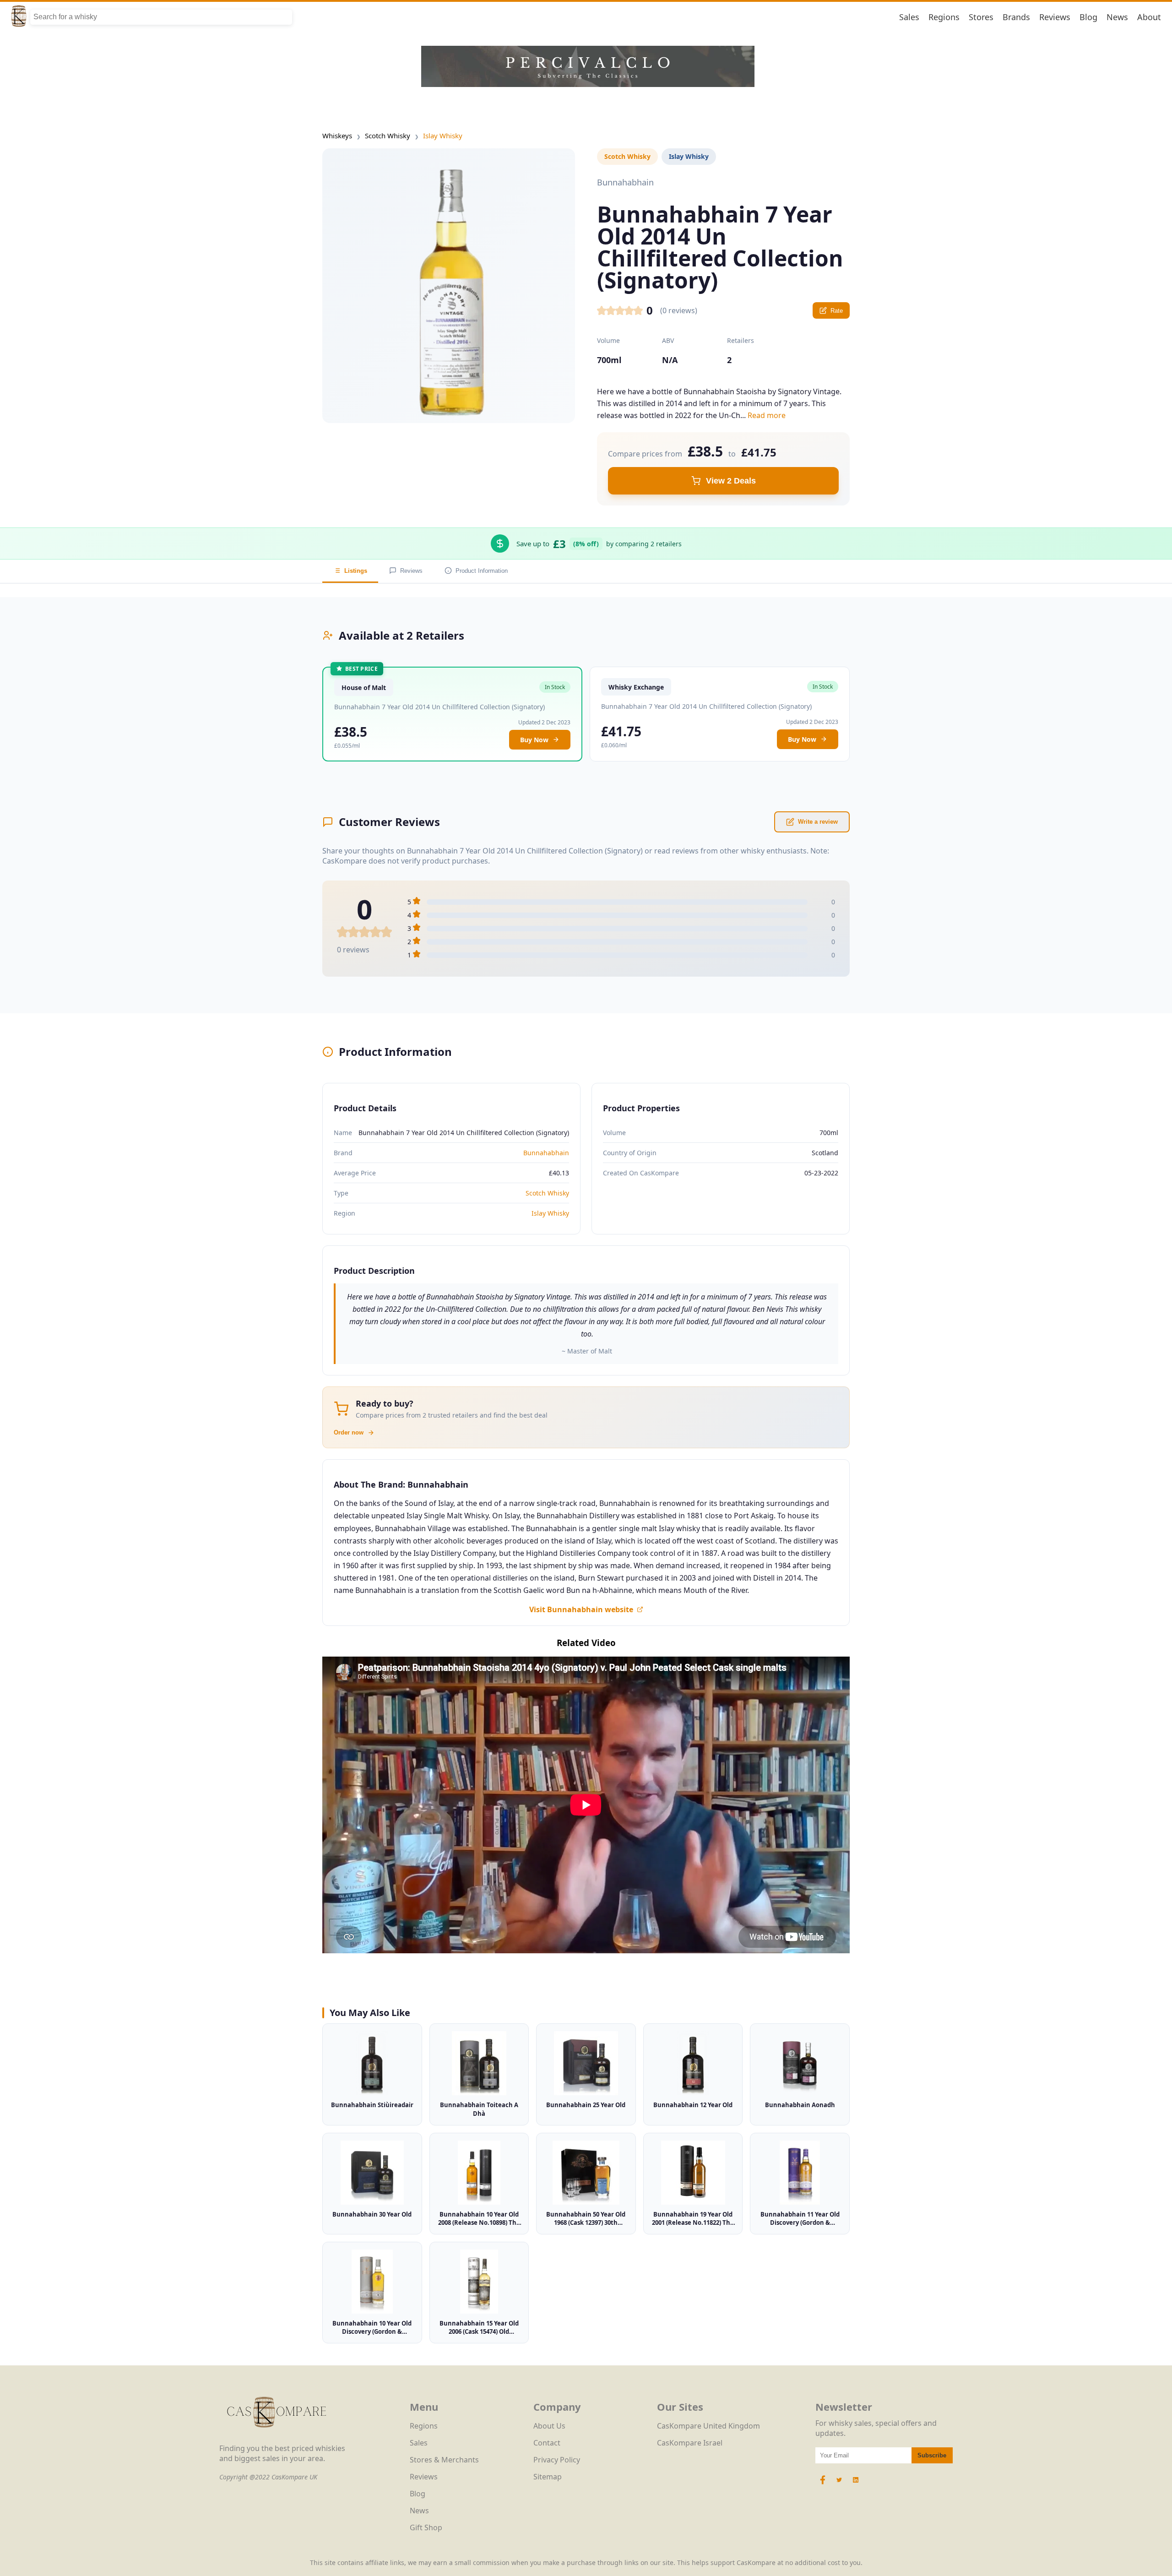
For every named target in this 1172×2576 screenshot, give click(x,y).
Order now (349, 1432)
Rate (837, 311)
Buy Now (534, 740)
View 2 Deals (731, 481)
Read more (767, 415)
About (1149, 17)
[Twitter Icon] (839, 2484)
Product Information (482, 571)
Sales (909, 17)
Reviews (1055, 17)
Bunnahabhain (546, 1153)
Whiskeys (337, 136)
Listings (356, 571)
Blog (1088, 17)
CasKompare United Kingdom (708, 2426)
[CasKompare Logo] (277, 2438)
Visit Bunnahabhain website (581, 1609)
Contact (547, 2443)
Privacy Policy (557, 2460)
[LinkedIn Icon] (856, 2484)
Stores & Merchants (444, 2460)
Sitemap (548, 2477)
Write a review (818, 822)
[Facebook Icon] (824, 2484)
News (1117, 17)
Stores (981, 17)
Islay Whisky (443, 136)
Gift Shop (426, 2527)
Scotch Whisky (388, 136)
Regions (944, 17)
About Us (549, 2426)
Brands (1016, 17)
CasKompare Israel (690, 2443)
